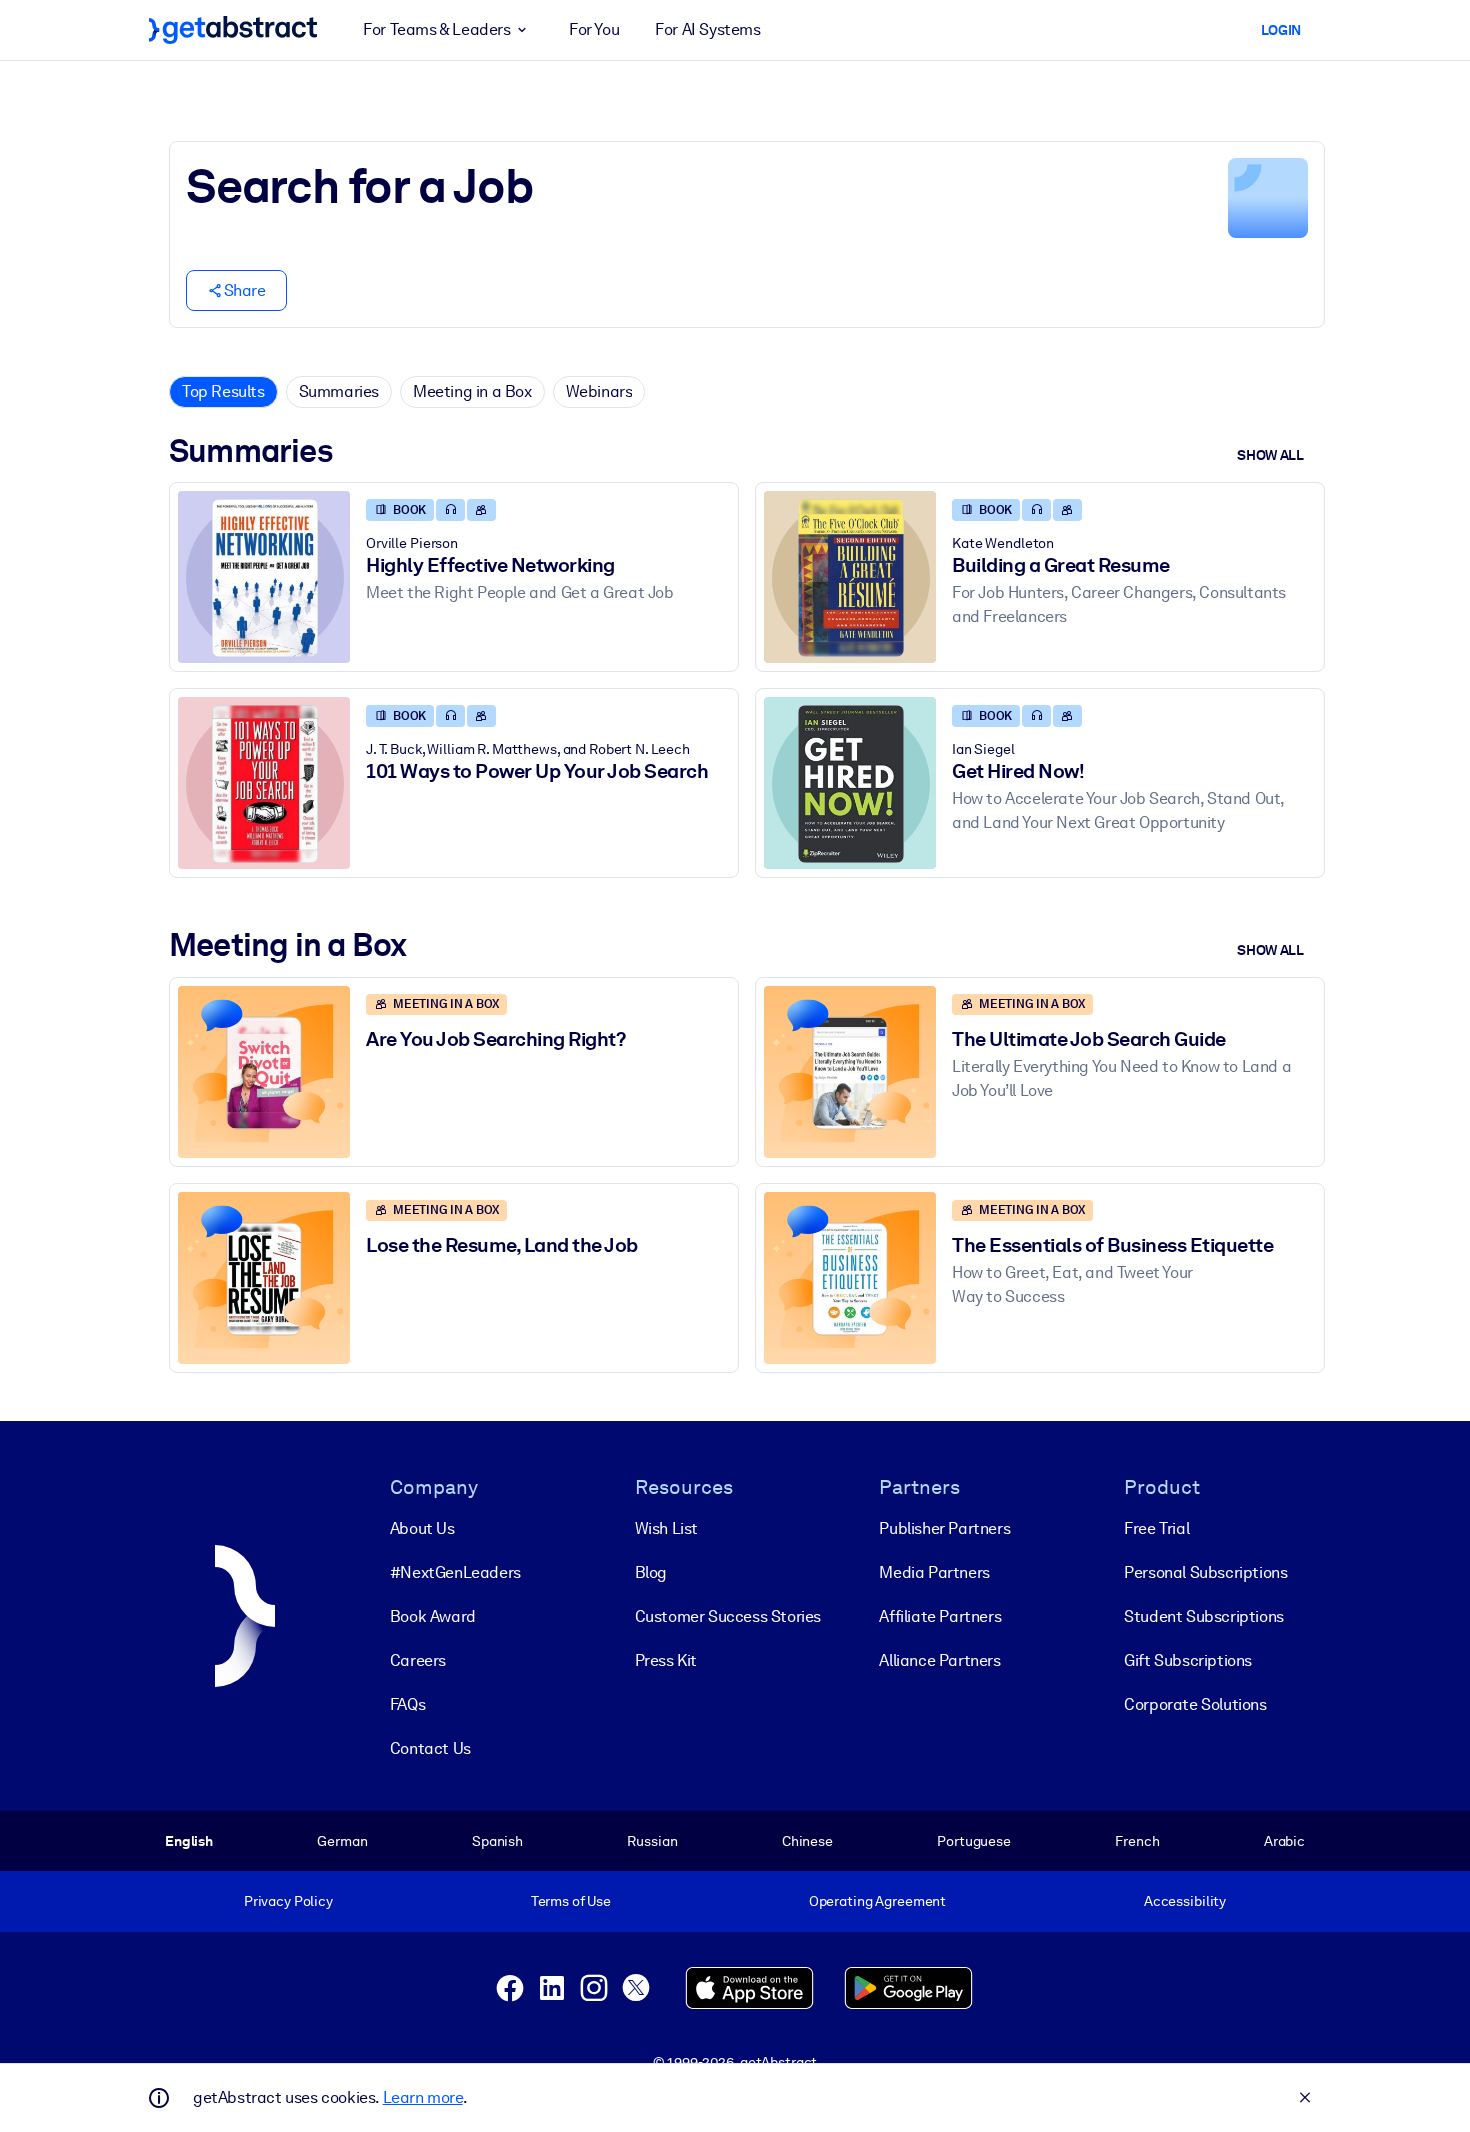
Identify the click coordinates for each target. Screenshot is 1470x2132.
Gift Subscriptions (1188, 1660)
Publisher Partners (944, 1528)
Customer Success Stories (728, 1616)
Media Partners (934, 1572)
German (342, 1841)
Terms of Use (571, 1901)
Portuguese (974, 1841)
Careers (418, 1660)
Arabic (1284, 1841)
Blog (651, 1572)
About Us (422, 1528)
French (1137, 1841)
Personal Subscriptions (1205, 1572)
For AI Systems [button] (707, 29)
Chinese (807, 1841)
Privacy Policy (288, 1901)
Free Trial (1156, 1528)
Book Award (433, 1616)
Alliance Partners (939, 1660)
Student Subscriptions (1204, 1616)
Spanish (497, 1841)
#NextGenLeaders (455, 1572)
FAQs (407, 1704)
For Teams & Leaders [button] (436, 29)
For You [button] (594, 29)
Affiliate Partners (940, 1616)
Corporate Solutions (1195, 1704)
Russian (652, 1841)
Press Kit (666, 1660)
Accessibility (1185, 1901)
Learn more (423, 2097)
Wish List (666, 1528)
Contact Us (430, 1748)
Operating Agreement (877, 1901)
